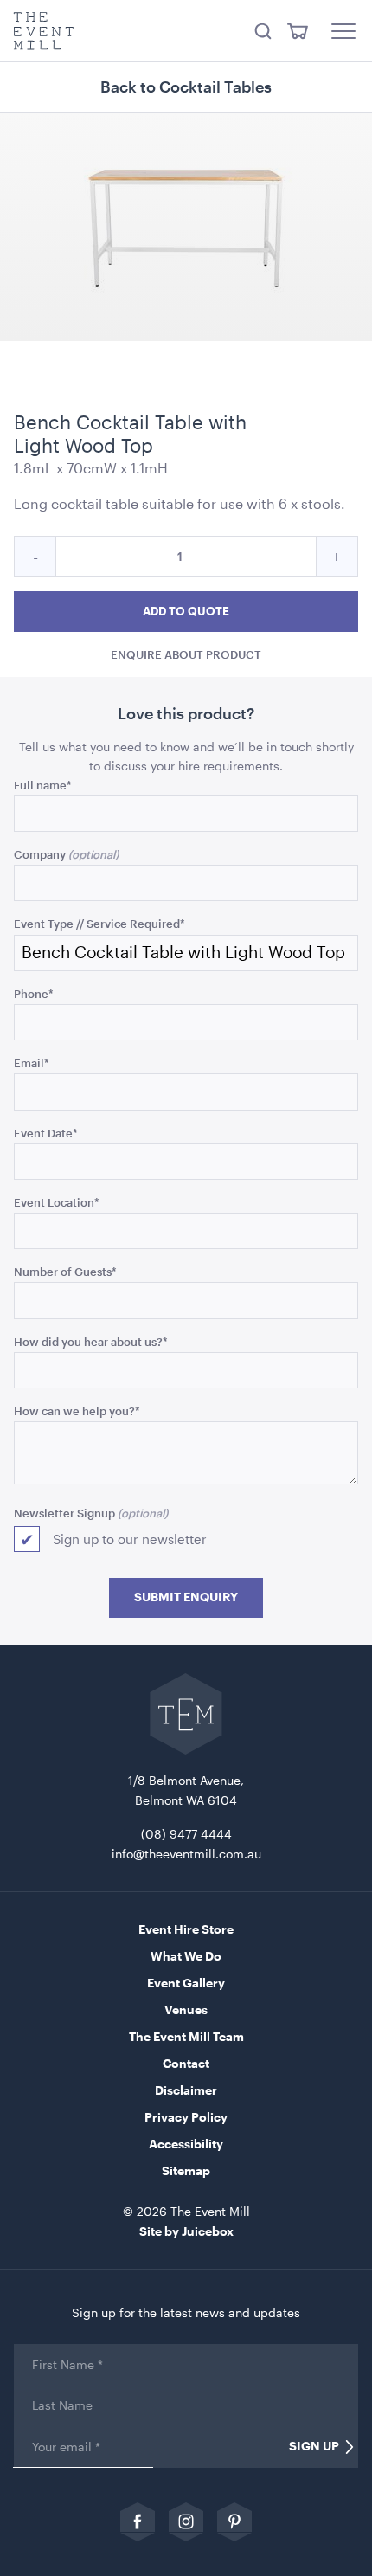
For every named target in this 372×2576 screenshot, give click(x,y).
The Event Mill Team (186, 2036)
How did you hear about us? (91, 1341)
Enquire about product (186, 654)
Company (40, 854)
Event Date (46, 1133)
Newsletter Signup (64, 1513)
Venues (186, 2009)
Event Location (57, 1202)
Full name (43, 785)
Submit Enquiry (186, 1597)
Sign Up (314, 2446)
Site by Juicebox (186, 2231)
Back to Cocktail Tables (186, 87)
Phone (34, 993)
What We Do (186, 1956)
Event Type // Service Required (99, 923)
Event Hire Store (186, 1929)
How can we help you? (77, 1410)
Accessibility (186, 2144)
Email (32, 1063)
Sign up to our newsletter (130, 1539)
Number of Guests (65, 1271)
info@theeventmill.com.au (186, 1854)
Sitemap (186, 2170)
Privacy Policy (186, 2117)
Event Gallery (186, 1983)
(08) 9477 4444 (186, 1834)
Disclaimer (186, 2090)
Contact (186, 2063)
